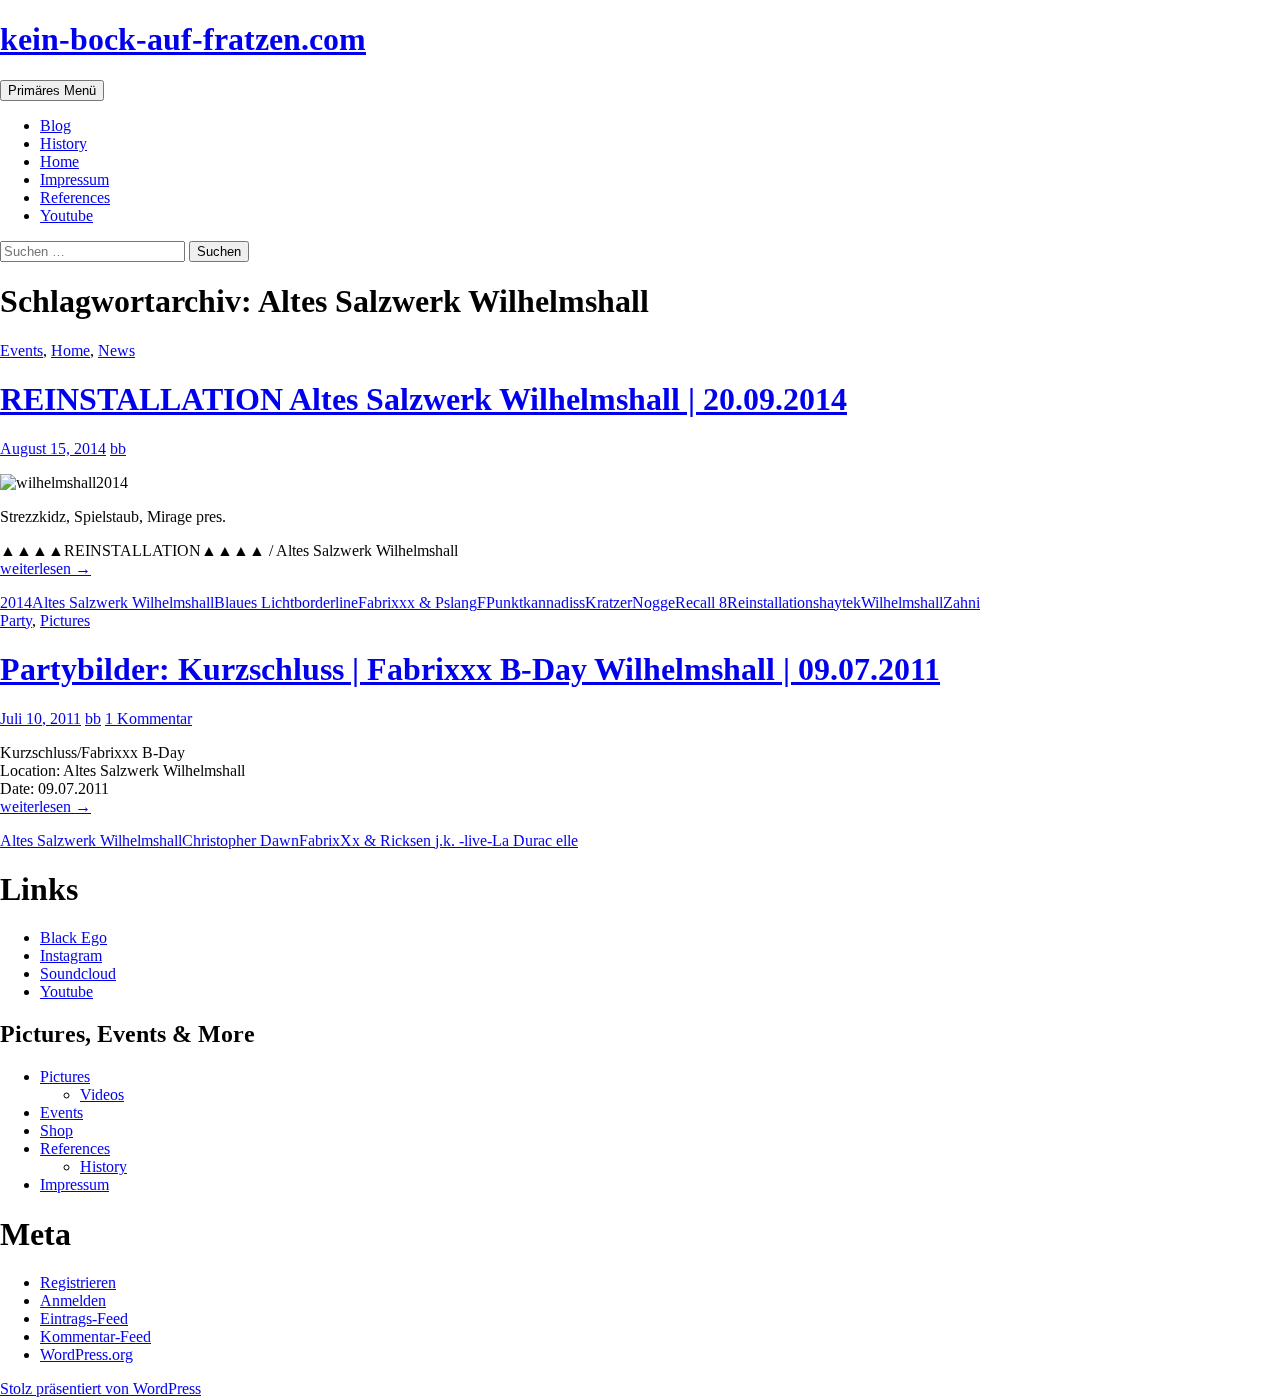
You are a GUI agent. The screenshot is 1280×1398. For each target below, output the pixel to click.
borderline (326, 602)
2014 (16, 602)
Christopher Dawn (240, 840)
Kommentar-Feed (95, 1336)
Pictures (65, 620)
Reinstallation (770, 602)
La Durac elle (535, 840)
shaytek (837, 602)
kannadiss (554, 602)
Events (21, 350)
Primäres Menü (52, 90)
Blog (55, 125)
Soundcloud (78, 973)
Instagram (71, 955)
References (75, 197)
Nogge (653, 602)
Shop (56, 1130)
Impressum (74, 179)
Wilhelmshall (902, 602)
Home (59, 161)
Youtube (66, 215)
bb (118, 448)
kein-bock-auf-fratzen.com (183, 39)
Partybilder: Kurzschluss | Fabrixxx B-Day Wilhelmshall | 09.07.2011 (470, 669)
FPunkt (500, 602)
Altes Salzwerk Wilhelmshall (123, 602)
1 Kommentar (148, 718)
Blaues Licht (254, 602)
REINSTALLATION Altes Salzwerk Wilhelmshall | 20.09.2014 (423, 399)
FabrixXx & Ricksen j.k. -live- (395, 840)
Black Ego (73, 937)
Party (16, 620)
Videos (102, 1094)
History (63, 143)
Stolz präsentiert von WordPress (100, 1388)
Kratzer (608, 602)
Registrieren (78, 1282)
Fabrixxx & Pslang (417, 602)
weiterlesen (45, 568)
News (116, 350)
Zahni (961, 602)
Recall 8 (701, 602)
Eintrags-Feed (84, 1318)
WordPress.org (86, 1354)
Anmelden (73, 1300)
